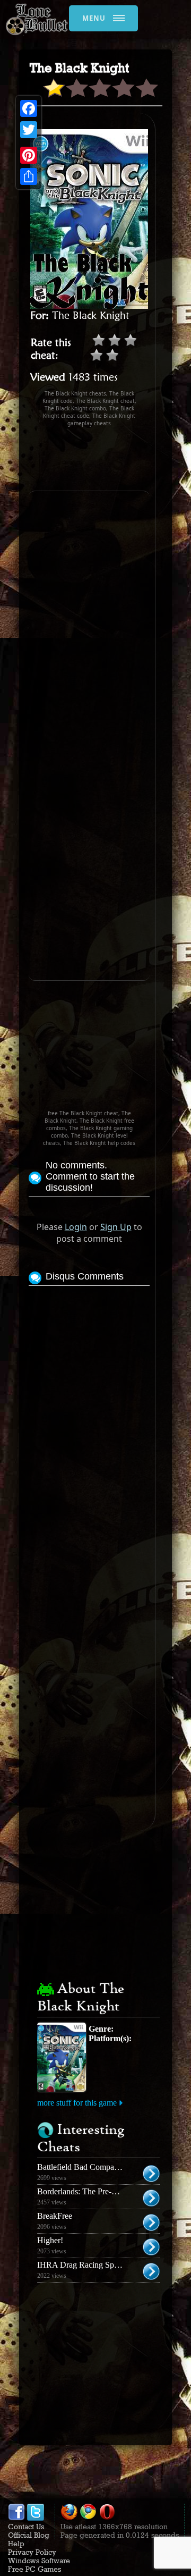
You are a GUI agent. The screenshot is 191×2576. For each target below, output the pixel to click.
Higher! (50, 2240)
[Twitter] (29, 130)
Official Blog (29, 2535)
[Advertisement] (110, 459)
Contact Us (26, 2527)
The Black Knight (91, 315)
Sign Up (116, 1227)
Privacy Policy (32, 2552)
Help (16, 2544)
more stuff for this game (77, 2103)
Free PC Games (34, 2569)
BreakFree (55, 2216)
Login (76, 1227)
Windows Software (39, 2561)
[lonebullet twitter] (36, 2518)
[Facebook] (29, 108)
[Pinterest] (29, 155)
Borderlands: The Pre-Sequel (86, 2191)
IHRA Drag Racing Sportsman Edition (102, 2265)
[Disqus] (89, 1421)
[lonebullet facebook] (16, 2518)
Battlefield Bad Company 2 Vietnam (98, 2167)
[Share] (29, 176)
